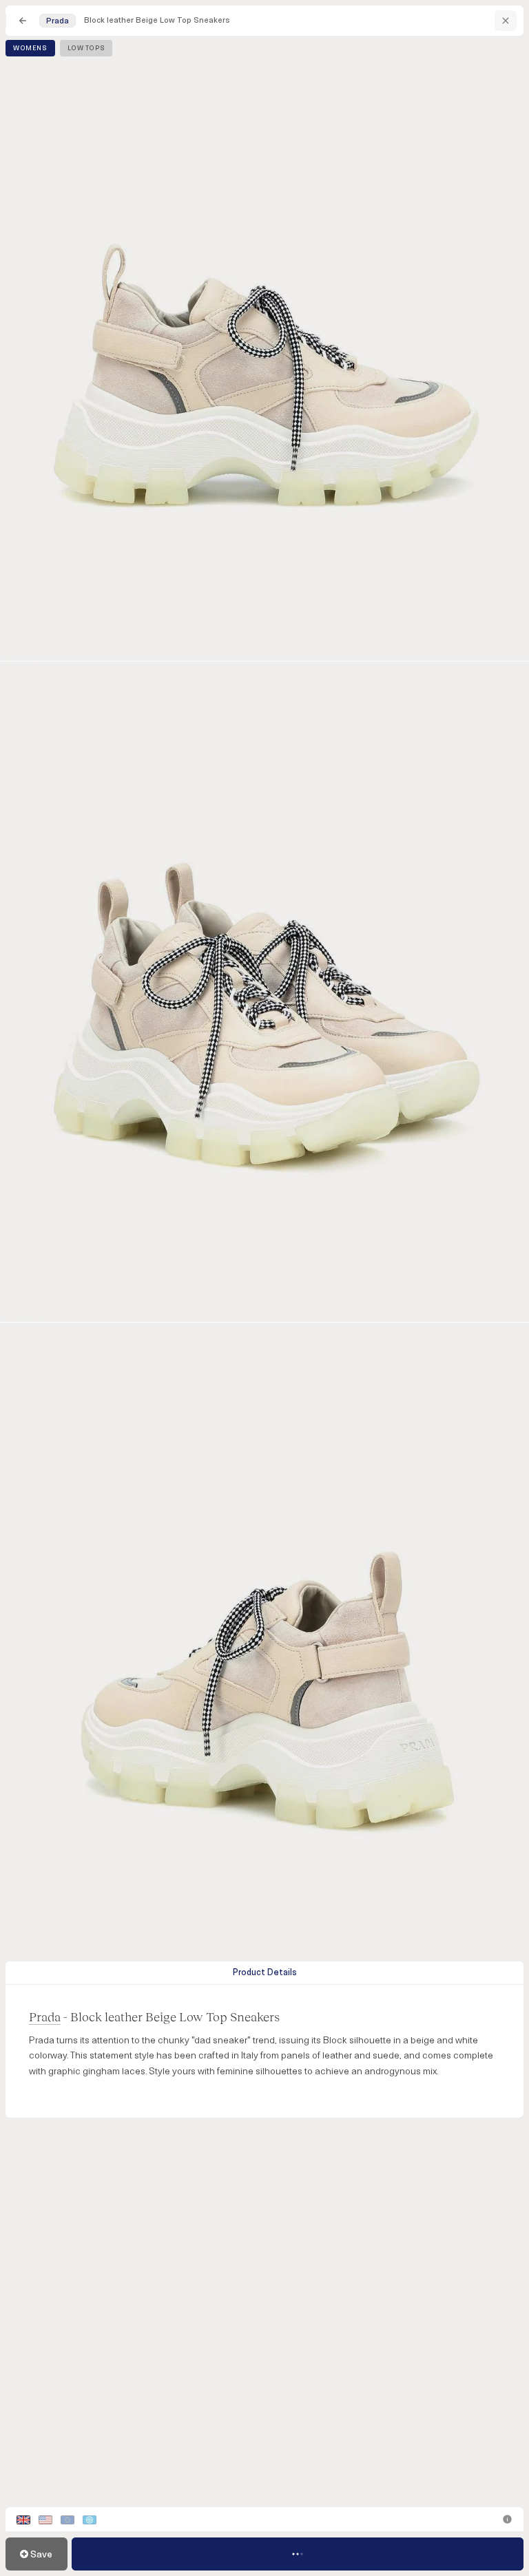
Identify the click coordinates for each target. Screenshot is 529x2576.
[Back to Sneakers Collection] (23, 21)
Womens (30, 48)
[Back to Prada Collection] (506, 21)
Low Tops (86, 48)
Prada (45, 2016)
